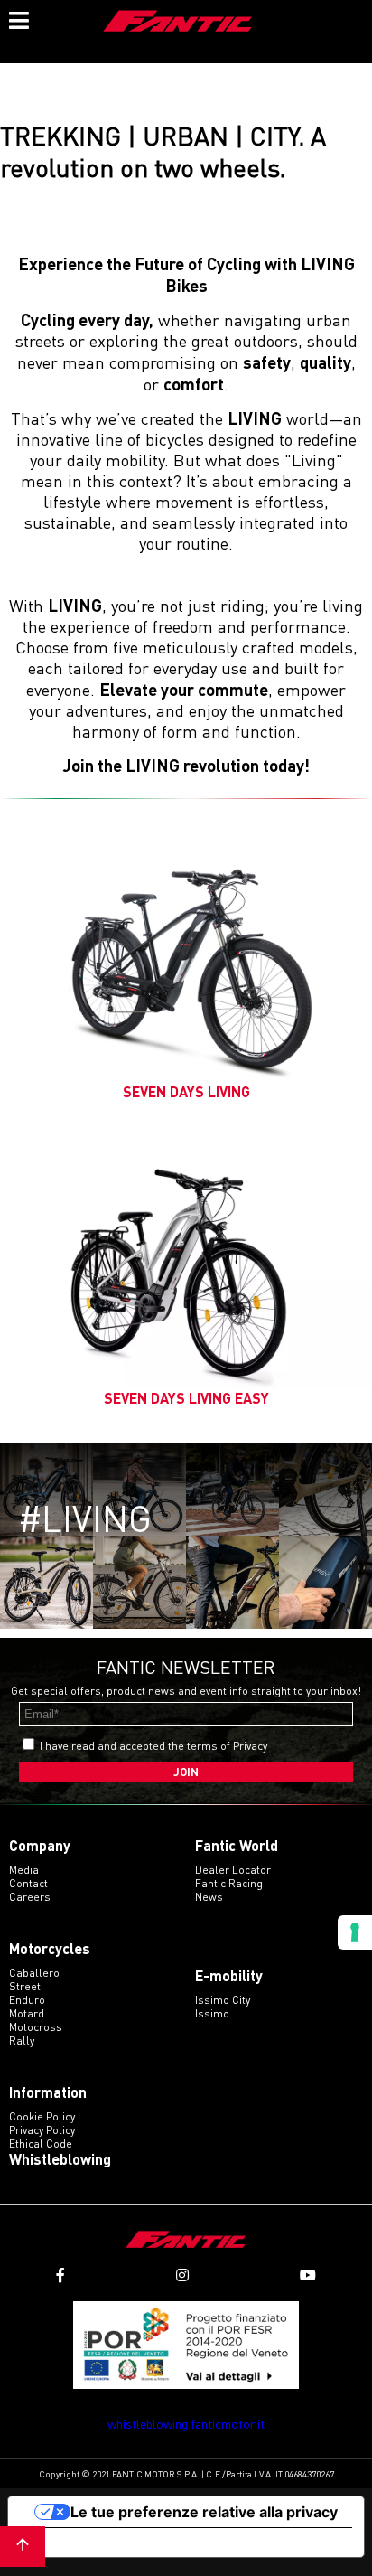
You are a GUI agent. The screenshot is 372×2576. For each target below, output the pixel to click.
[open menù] (18, 18)
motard (27, 2013)
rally (22, 2040)
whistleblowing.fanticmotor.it (186, 2424)
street (25, 1986)
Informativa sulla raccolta (111, 2543)
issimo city (223, 2000)
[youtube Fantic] (308, 2275)
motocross (36, 2027)
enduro (27, 2000)
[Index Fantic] (178, 23)
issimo (212, 2013)
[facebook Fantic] (60, 2275)
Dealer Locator (233, 1870)
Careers (30, 1897)
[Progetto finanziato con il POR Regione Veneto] (186, 2345)
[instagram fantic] (182, 2275)
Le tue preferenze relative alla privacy (204, 2512)
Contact (28, 1883)
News (209, 1897)
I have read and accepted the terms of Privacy (153, 1746)
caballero (34, 1973)
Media (24, 1870)
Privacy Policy (42, 2130)
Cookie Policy (42, 2116)
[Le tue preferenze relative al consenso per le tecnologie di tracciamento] (355, 1932)
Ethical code (41, 2144)
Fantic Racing (229, 1883)
